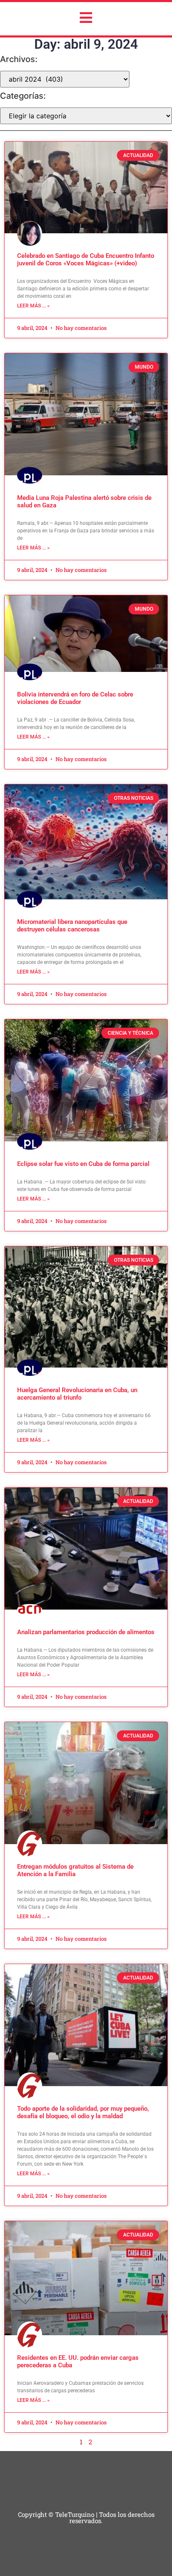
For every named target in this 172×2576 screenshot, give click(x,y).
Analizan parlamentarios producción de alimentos (86, 1632)
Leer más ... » (33, 306)
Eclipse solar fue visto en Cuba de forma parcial (83, 1164)
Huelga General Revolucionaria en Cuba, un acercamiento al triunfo (77, 1394)
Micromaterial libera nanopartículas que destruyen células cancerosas (72, 926)
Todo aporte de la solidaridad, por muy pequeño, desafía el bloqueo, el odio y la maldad (83, 2112)
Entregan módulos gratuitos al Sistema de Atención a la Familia (75, 1870)
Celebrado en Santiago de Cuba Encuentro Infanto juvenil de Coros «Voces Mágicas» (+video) (86, 260)
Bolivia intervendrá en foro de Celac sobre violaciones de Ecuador (75, 698)
